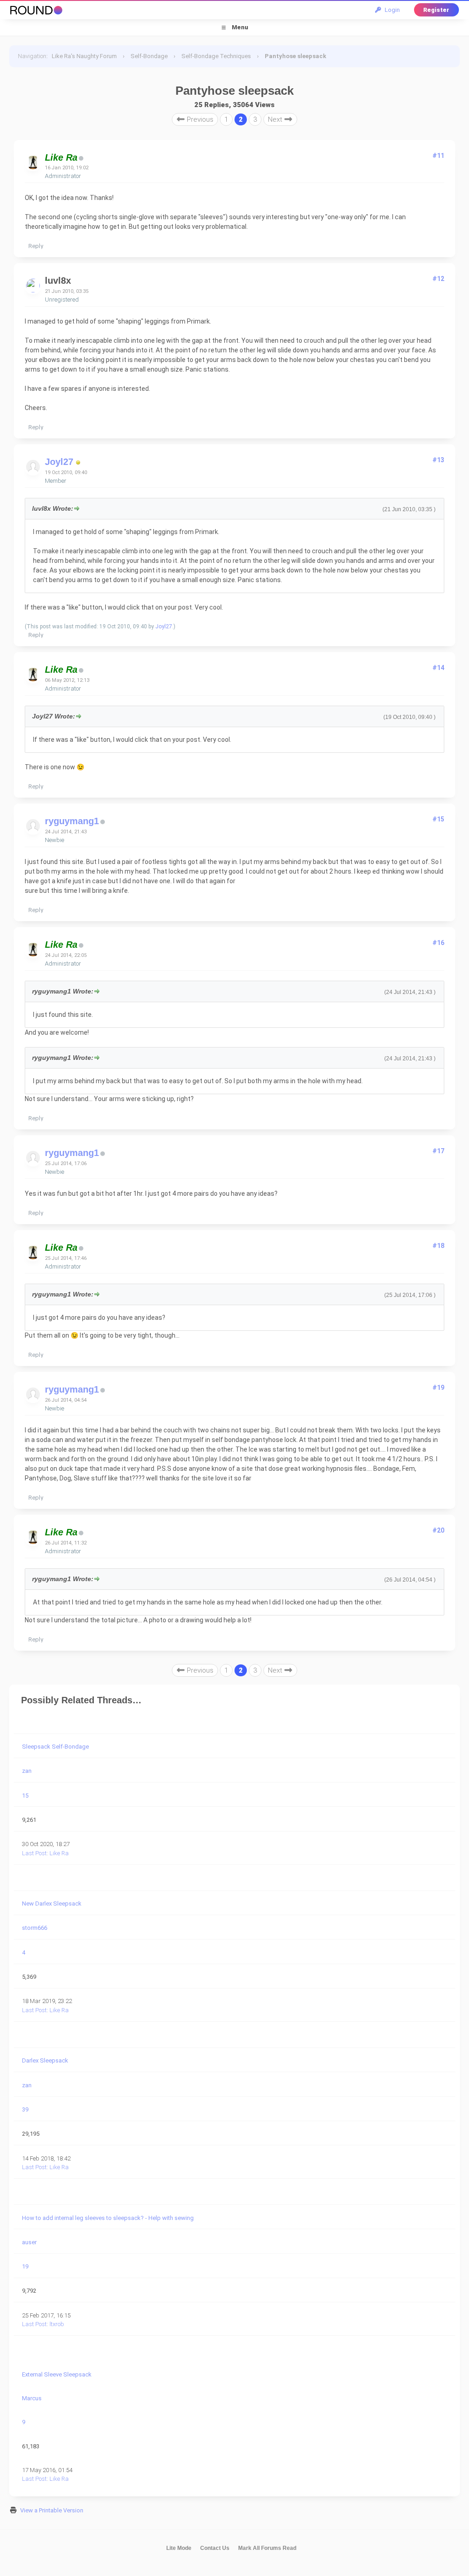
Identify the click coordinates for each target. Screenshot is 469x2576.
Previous (199, 119)
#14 (438, 668)
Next (276, 119)
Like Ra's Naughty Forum (84, 56)
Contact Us (215, 2548)
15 (25, 1796)
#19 (438, 1388)
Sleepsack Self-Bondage (55, 1747)
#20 (438, 1530)
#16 (438, 943)
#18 (438, 1246)
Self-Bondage (149, 56)
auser (29, 2242)
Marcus (32, 2398)
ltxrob (57, 2324)
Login (391, 10)
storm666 (35, 1928)
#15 (438, 819)
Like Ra (59, 1853)
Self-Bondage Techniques (216, 56)
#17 (438, 1151)
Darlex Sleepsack (45, 2060)
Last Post (34, 1853)
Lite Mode (179, 2548)
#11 (438, 156)
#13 (438, 460)
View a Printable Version (52, 2510)
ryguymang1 (72, 821)
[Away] (78, 463)
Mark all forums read (267, 2548)
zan (27, 1771)
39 (25, 2109)
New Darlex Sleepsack (52, 1904)
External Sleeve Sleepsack (57, 2374)
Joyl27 (59, 462)
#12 (438, 279)
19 (25, 2266)
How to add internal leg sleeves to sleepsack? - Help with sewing (108, 2218)
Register (436, 10)
